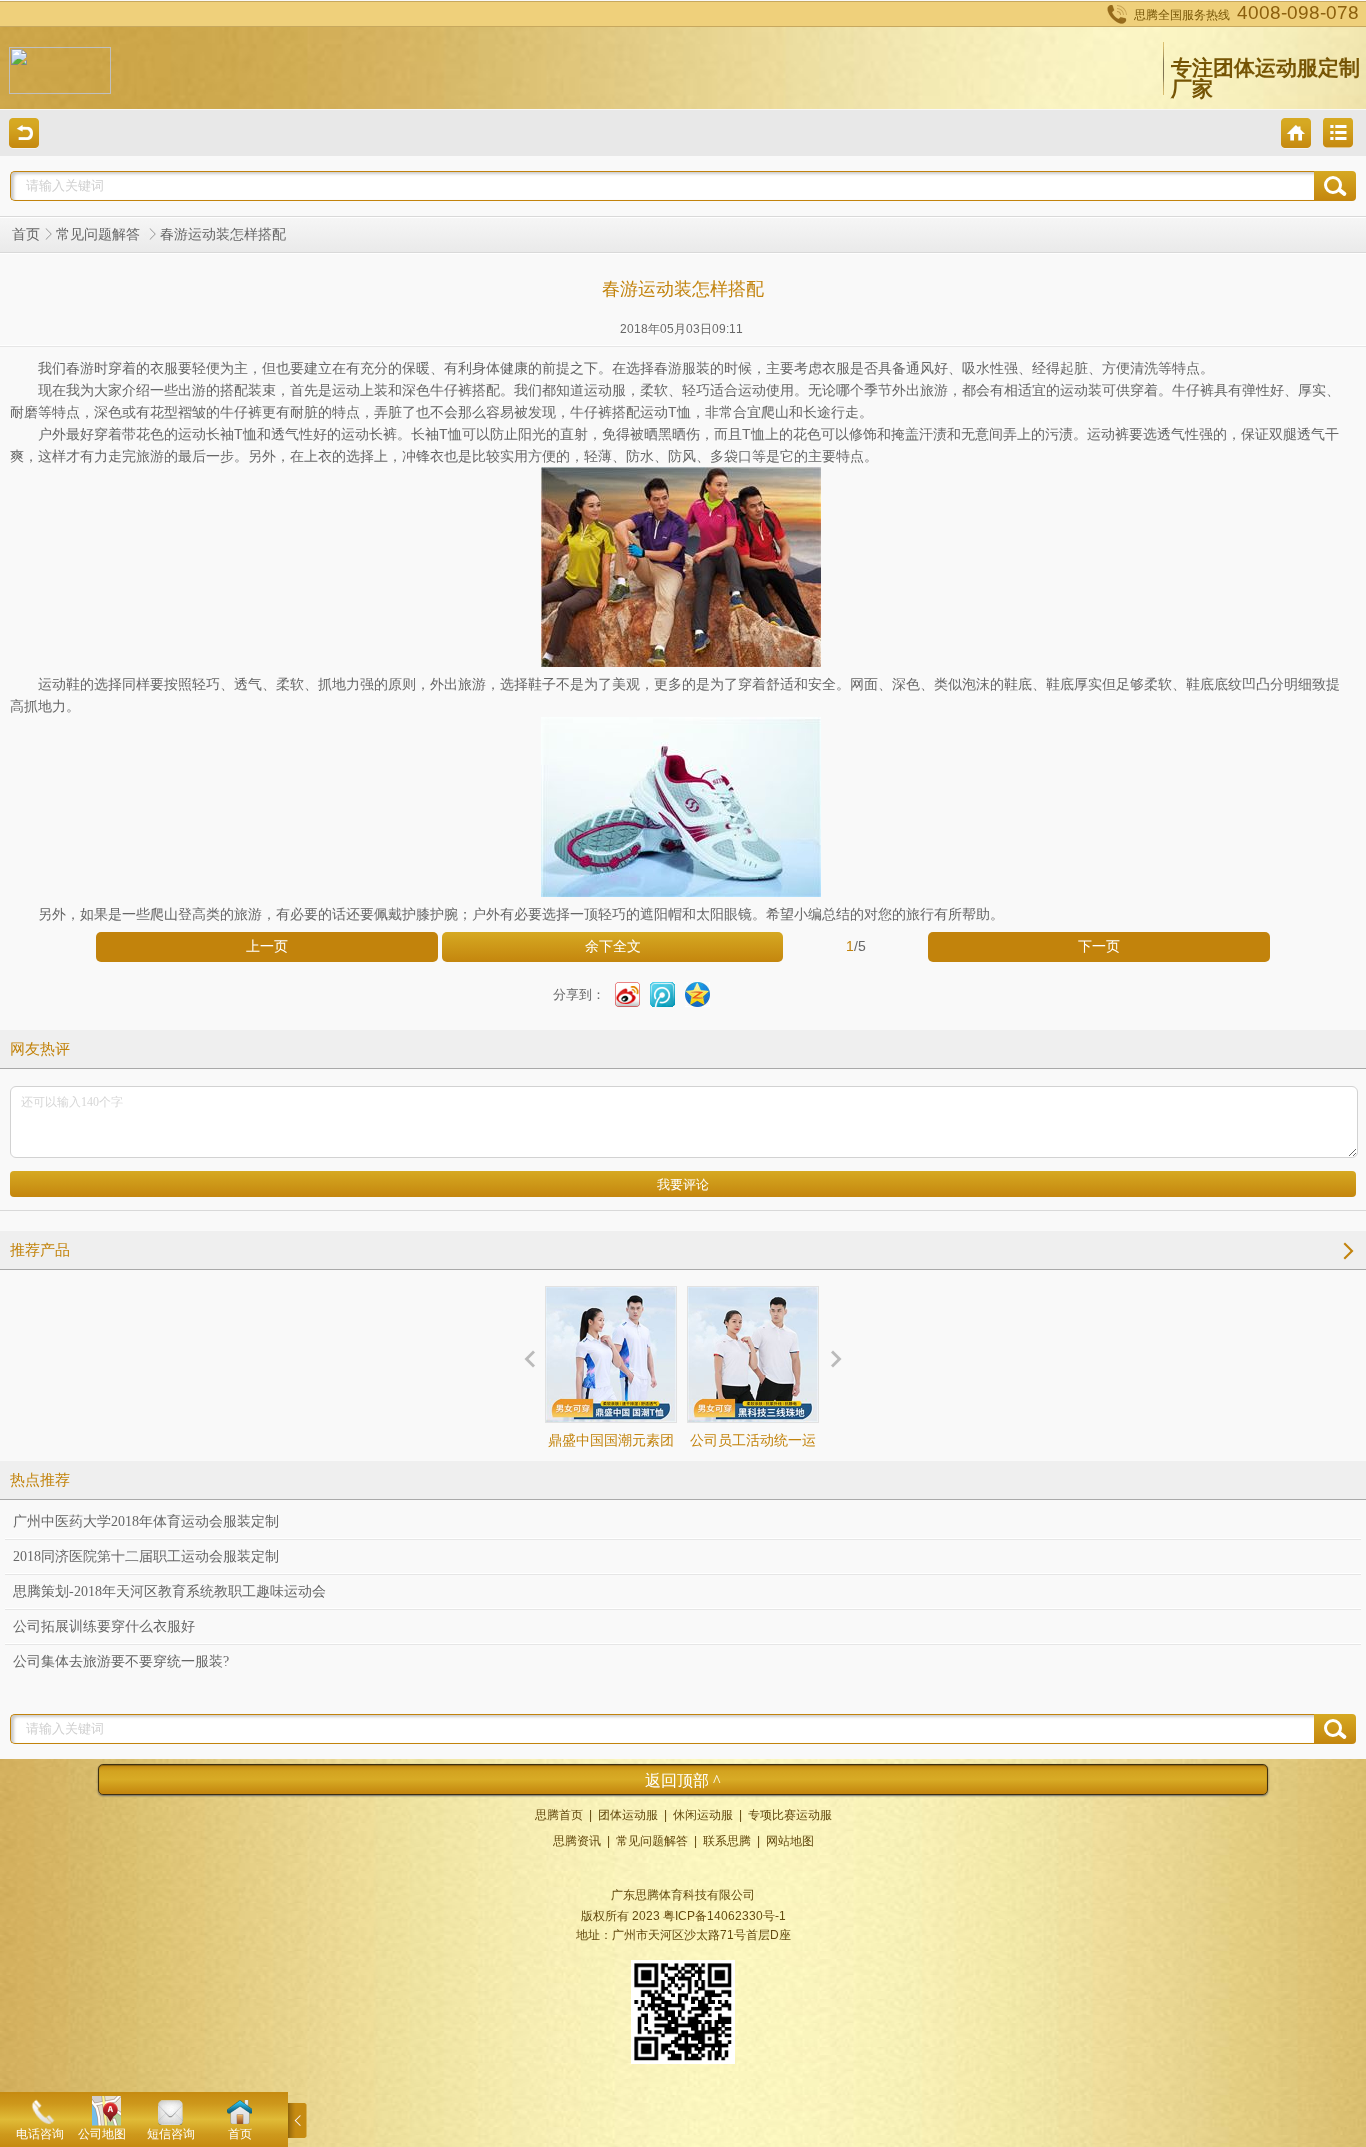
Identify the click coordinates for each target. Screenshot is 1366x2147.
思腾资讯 (577, 1841)
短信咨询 (171, 2134)
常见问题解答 (100, 234)
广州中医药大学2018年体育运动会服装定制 (146, 1521)
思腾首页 (559, 1815)
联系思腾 (727, 1841)
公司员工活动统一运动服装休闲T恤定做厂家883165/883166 (753, 1476)
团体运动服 (628, 1815)
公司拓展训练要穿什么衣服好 (104, 1626)
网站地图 (790, 1841)
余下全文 (613, 946)
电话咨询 (40, 2134)
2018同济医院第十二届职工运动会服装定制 (146, 1556)
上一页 (267, 946)
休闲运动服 (703, 1815)
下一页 (1099, 946)
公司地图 (102, 2134)
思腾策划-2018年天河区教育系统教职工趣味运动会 (169, 1591)
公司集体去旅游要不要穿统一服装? (121, 1661)
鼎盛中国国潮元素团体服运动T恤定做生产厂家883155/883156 (611, 1476)
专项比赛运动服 (790, 1815)
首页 (26, 234)
